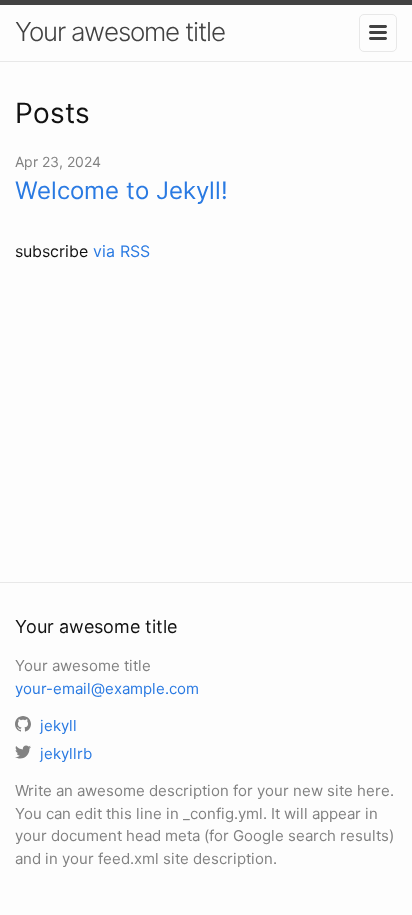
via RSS (121, 251)
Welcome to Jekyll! (121, 190)
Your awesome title (120, 31)
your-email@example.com (107, 688)
